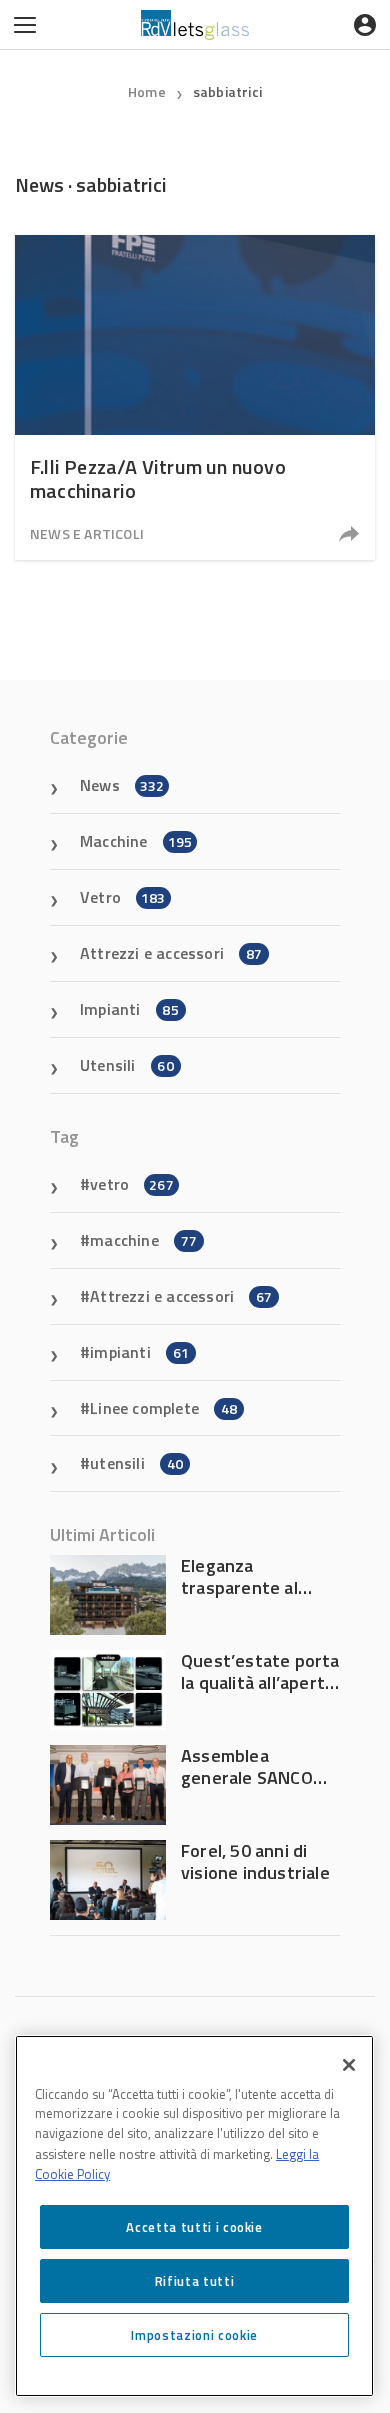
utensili (136, 1463)
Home (147, 91)
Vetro (123, 897)
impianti (139, 1352)
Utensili (127, 1065)
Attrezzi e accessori (171, 953)
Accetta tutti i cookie (194, 2227)
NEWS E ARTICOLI (87, 533)
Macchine (136, 841)
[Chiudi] (349, 2065)
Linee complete (163, 1408)
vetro (132, 1184)
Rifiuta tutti (195, 2281)
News (122, 785)
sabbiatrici (227, 91)
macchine (143, 1240)
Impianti (129, 1009)
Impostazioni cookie (194, 2335)
